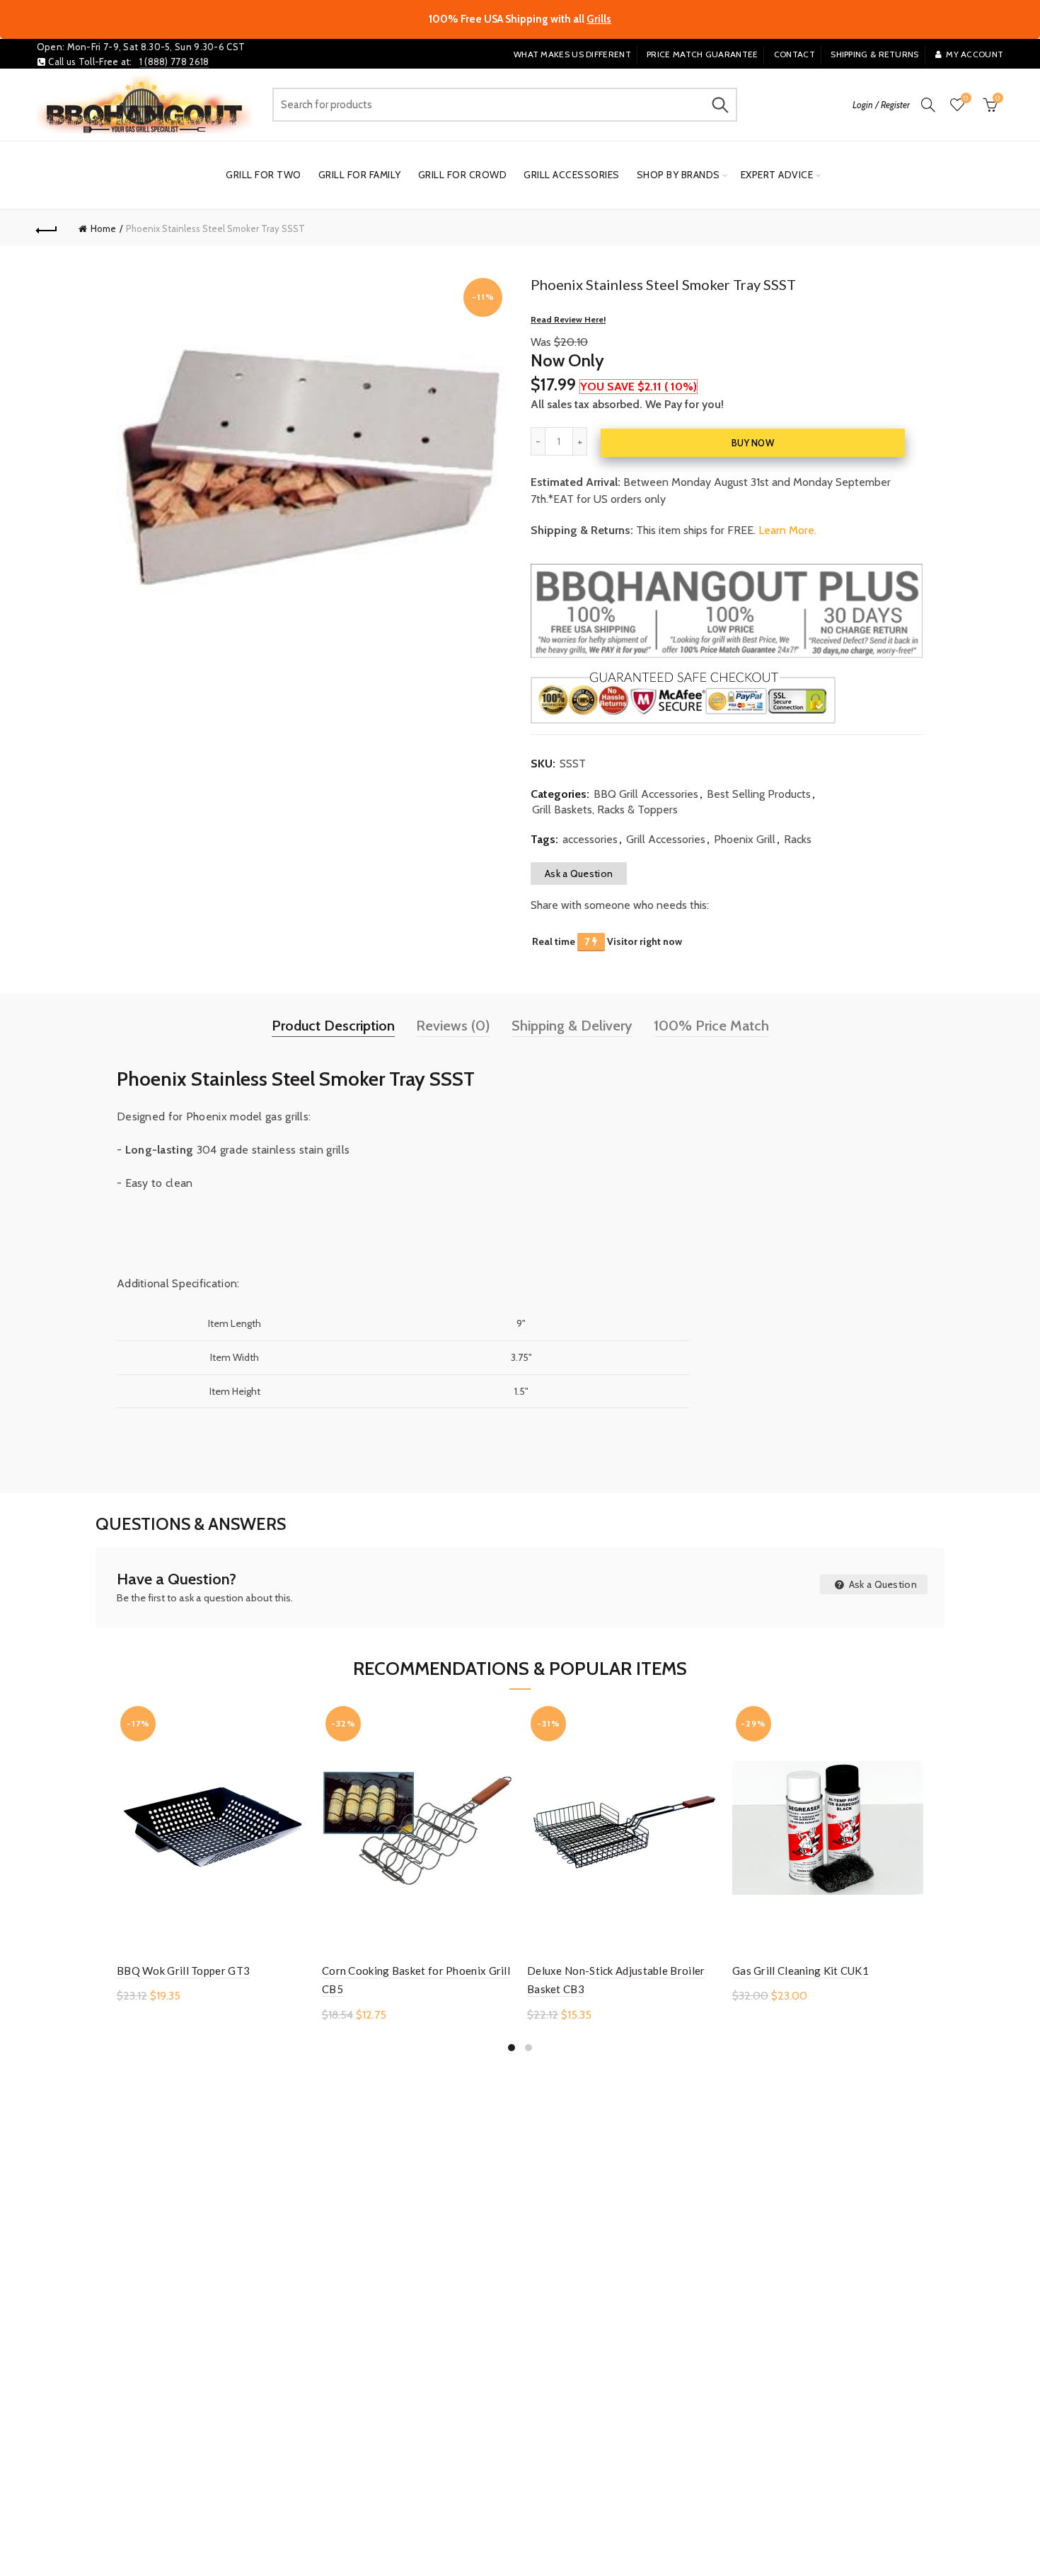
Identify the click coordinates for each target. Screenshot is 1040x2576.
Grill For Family (360, 175)
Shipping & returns (874, 54)
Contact (795, 54)
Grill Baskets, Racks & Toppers (605, 810)
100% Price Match (711, 1026)
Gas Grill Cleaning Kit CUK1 (801, 1971)
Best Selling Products (759, 794)
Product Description (333, 1026)
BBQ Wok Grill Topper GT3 (183, 1971)
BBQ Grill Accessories (646, 794)
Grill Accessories (572, 175)
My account (975, 54)
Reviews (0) (453, 1026)
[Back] (47, 228)
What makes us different (572, 54)
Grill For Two (264, 175)
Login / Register (881, 105)
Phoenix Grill (745, 839)
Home (103, 228)
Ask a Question (579, 874)
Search (720, 105)
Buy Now (753, 443)
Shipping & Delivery (572, 1026)
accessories (590, 839)
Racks (798, 839)
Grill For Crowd (463, 175)
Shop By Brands (678, 175)
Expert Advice (777, 175)
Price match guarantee (702, 54)
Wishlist (966, 98)
